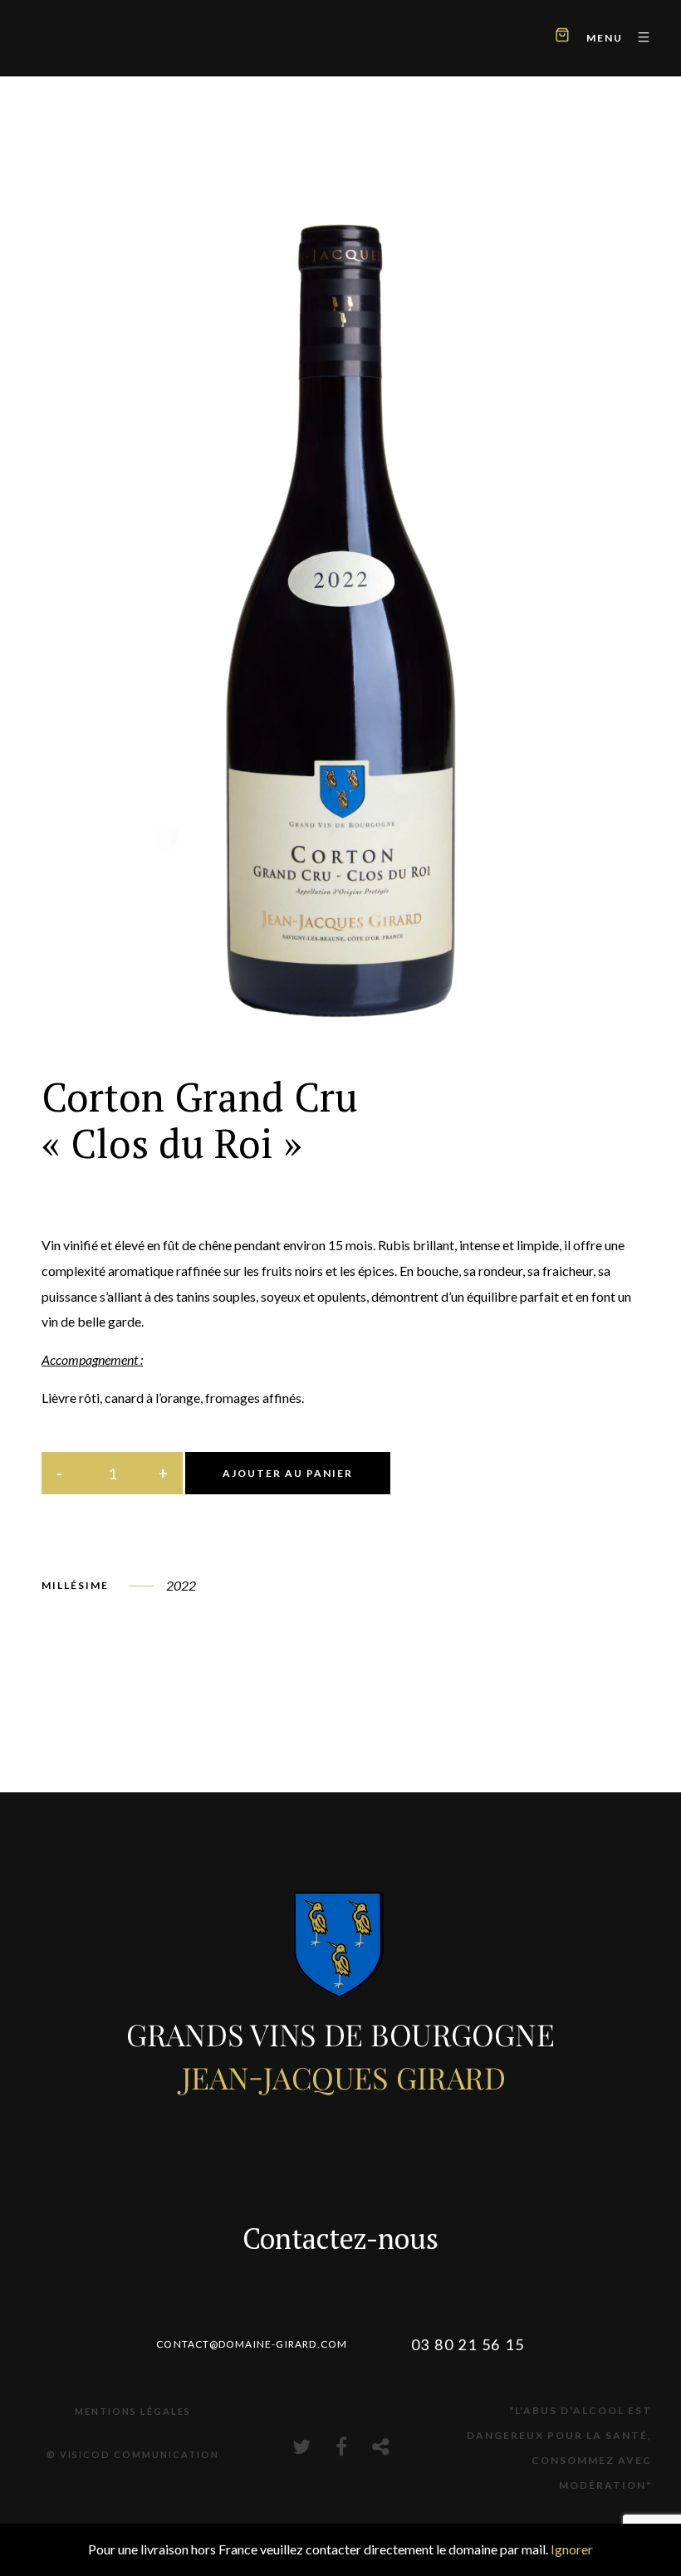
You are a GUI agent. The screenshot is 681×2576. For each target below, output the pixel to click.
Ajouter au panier (288, 1473)
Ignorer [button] (572, 2549)
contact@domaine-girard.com (252, 2344)
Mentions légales (133, 2411)
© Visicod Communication (133, 2454)
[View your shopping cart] (562, 37)
